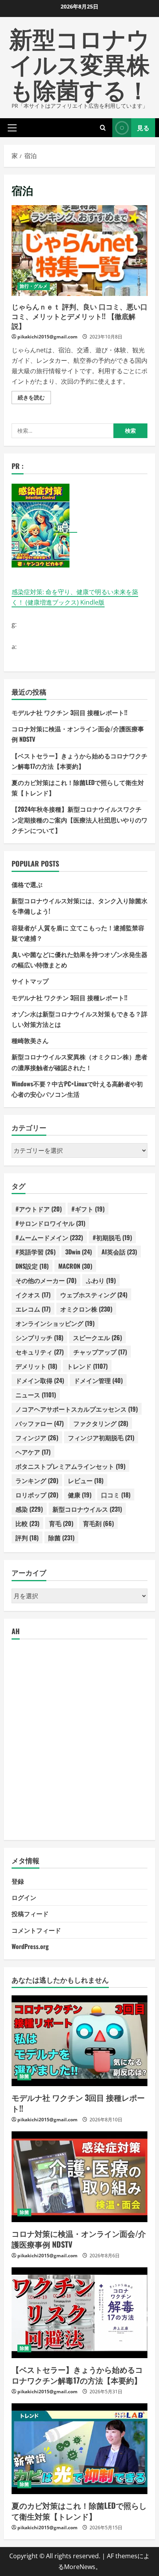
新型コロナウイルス (87, 1509)
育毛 (61, 1523)
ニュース (36, 1395)
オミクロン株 (86, 1309)
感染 (29, 1509)
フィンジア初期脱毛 (101, 1438)
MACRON (75, 1266)
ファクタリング (101, 1423)
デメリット (36, 1366)
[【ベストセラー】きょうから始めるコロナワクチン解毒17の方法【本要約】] (79, 2313)
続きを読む (34, 399)
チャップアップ (100, 1352)
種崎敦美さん (30, 1040)
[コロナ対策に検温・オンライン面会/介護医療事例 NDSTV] (79, 2177)
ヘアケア (33, 1452)
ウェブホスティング (94, 1295)
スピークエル (97, 1337)
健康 (80, 1495)
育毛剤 (98, 1523)
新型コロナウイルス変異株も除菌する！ (79, 63)
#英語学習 (36, 1252)
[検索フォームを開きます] (103, 128)
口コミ (116, 1495)
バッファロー (40, 1423)
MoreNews (80, 2567)
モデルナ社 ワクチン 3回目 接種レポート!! (69, 712)
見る (143, 127)
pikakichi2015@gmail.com (47, 337)
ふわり (101, 1280)
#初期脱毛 (112, 1237)
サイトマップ (30, 981)
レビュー (86, 1480)
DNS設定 (32, 1266)
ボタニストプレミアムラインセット (70, 1466)
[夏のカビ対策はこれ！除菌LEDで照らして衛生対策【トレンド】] (79, 2449)
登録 (18, 1881)
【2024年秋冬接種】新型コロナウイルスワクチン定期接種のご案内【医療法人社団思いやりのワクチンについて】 (79, 819)
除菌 (61, 1538)
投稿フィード (30, 1913)
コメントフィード (36, 1930)
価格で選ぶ (27, 884)
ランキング (37, 1480)
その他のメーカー (46, 1280)
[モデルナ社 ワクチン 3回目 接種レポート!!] (79, 2041)
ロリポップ (37, 1495)
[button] (12, 127)
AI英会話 (119, 1252)
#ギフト (88, 1209)
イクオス (33, 1295)
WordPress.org (30, 1946)
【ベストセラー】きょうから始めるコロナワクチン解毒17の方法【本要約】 (77, 2375)
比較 (27, 1523)
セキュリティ (40, 1352)
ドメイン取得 (40, 1380)
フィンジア (37, 1438)
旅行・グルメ (34, 286)
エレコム (33, 1309)
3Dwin (79, 1252)
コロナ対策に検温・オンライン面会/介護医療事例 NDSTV (79, 2239)
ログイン (24, 1897)
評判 (27, 1538)
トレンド (87, 1366)
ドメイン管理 (98, 1380)
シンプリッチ (39, 1337)
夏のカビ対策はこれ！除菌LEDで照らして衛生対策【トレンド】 (79, 2511)
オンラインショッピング (55, 1323)
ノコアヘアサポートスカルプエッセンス (77, 1409)
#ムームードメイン (49, 1237)
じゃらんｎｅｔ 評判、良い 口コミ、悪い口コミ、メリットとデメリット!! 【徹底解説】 (79, 251)
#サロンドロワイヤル (50, 1223)
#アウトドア (39, 1209)
